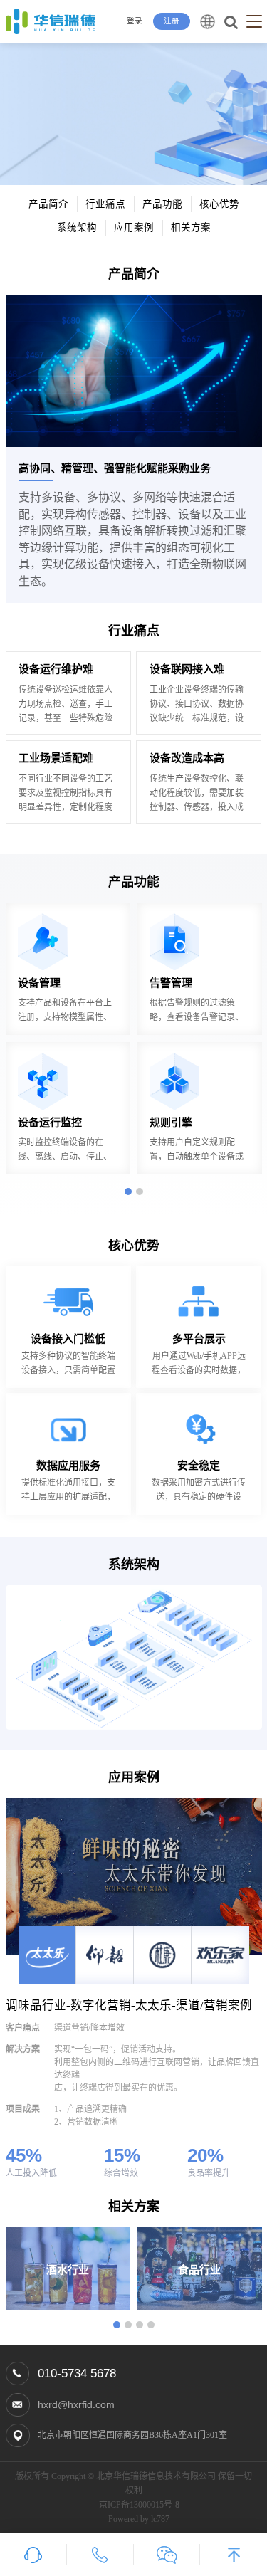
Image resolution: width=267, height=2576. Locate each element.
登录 (135, 21)
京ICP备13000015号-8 (139, 2505)
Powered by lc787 (139, 2519)
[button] (128, 1192)
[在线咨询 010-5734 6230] (33, 2555)
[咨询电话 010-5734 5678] (100, 2555)
